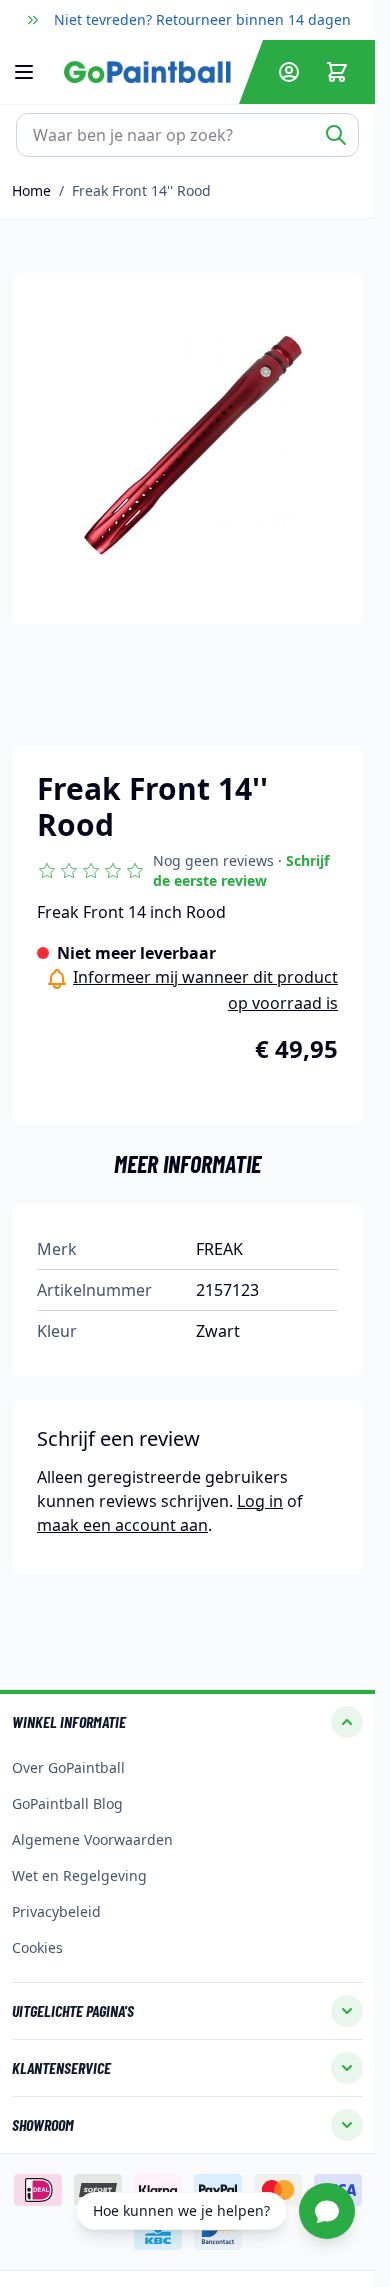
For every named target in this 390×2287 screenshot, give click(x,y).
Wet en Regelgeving (79, 1875)
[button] (187, 871)
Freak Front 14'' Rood (141, 190)
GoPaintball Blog (67, 1803)
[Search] (336, 135)
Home (31, 190)
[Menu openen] (34, 72)
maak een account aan (122, 1525)
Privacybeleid (56, 1911)
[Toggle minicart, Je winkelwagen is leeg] (337, 72)
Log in (260, 1501)
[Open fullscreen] (187, 448)
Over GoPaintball (68, 1767)
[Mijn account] (289, 72)
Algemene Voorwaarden (92, 1839)
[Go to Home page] (147, 71)
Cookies (37, 1947)
